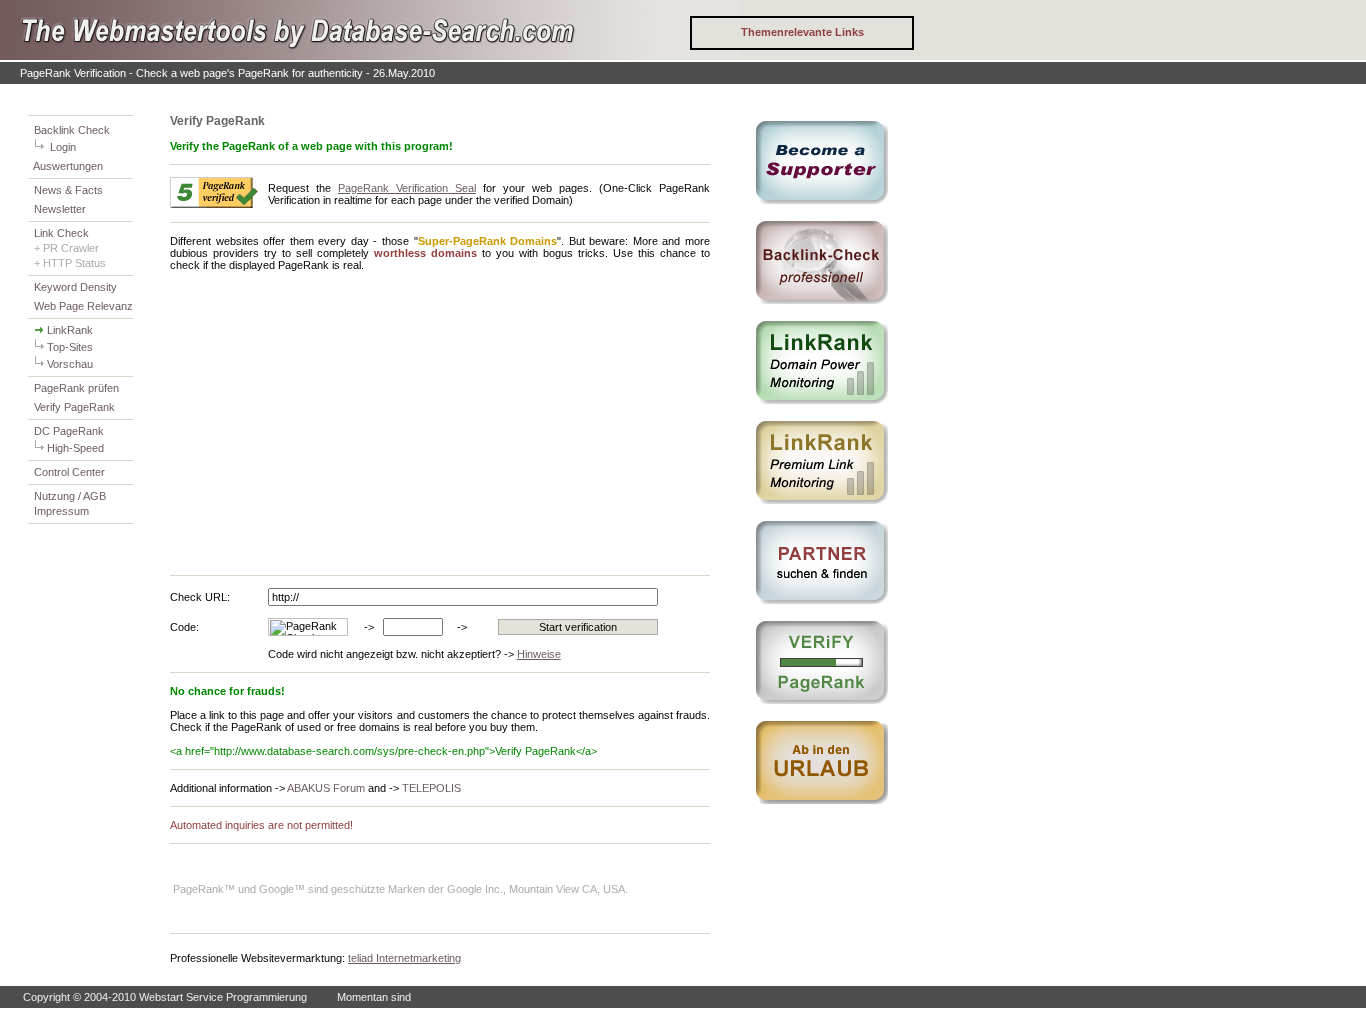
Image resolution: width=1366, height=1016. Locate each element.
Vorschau (70, 364)
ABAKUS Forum (326, 788)
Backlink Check (72, 130)
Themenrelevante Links (802, 32)
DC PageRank (69, 431)
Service (204, 997)
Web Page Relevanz (83, 306)
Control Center (69, 472)
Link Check (61, 233)
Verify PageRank (74, 407)
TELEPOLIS (431, 788)
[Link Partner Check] (370, 56)
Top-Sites (70, 347)
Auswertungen (68, 166)
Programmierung (266, 997)
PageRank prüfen (76, 388)
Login (63, 147)
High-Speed (75, 448)
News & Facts (68, 190)
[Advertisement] (338, 423)
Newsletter (60, 209)
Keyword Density (75, 287)
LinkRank (70, 330)
